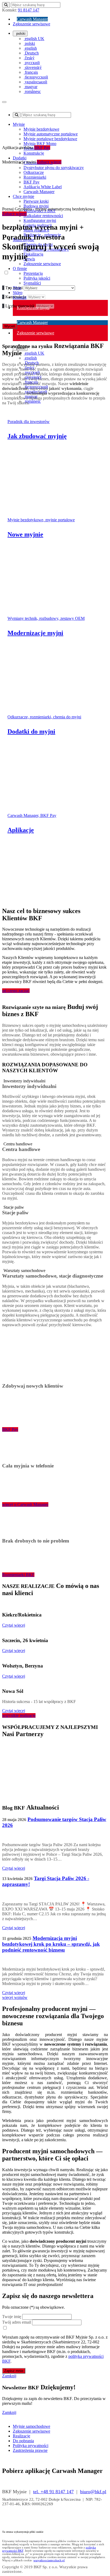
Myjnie (19, 124)
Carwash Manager (32, 19)
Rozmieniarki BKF (18, 1575)
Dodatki (20, 158)
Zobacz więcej (49, 162)
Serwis (29, 259)
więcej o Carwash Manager (25, 1504)
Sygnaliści (32, 283)
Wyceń (10, 326)
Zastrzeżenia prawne (30, 2450)
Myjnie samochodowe (32, 2426)
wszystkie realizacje (19, 1715)
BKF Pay (42, 148)
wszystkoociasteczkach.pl (49, 2560)
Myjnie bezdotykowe (41, 129)
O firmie (20, 269)
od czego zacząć (16, 991)
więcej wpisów (15, 1997)
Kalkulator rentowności (43, 216)
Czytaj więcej (14, 1625)
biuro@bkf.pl (93, 2492)
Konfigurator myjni (40, 220)
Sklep (18, 293)
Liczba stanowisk (18, 306)
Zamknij (9, 2376)
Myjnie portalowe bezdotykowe (50, 139)
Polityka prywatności (31, 2446)
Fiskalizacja (33, 254)
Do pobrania (23, 2441)
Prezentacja (33, 273)
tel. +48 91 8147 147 (53, 2492)
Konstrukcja (14, 297)
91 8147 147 (29, 10)
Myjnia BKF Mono (40, 144)
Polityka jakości (37, 278)
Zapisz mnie (14, 2371)
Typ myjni (12, 288)
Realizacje (21, 2436)
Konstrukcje (34, 153)
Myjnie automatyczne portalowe (51, 134)
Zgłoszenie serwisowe (32, 24)
